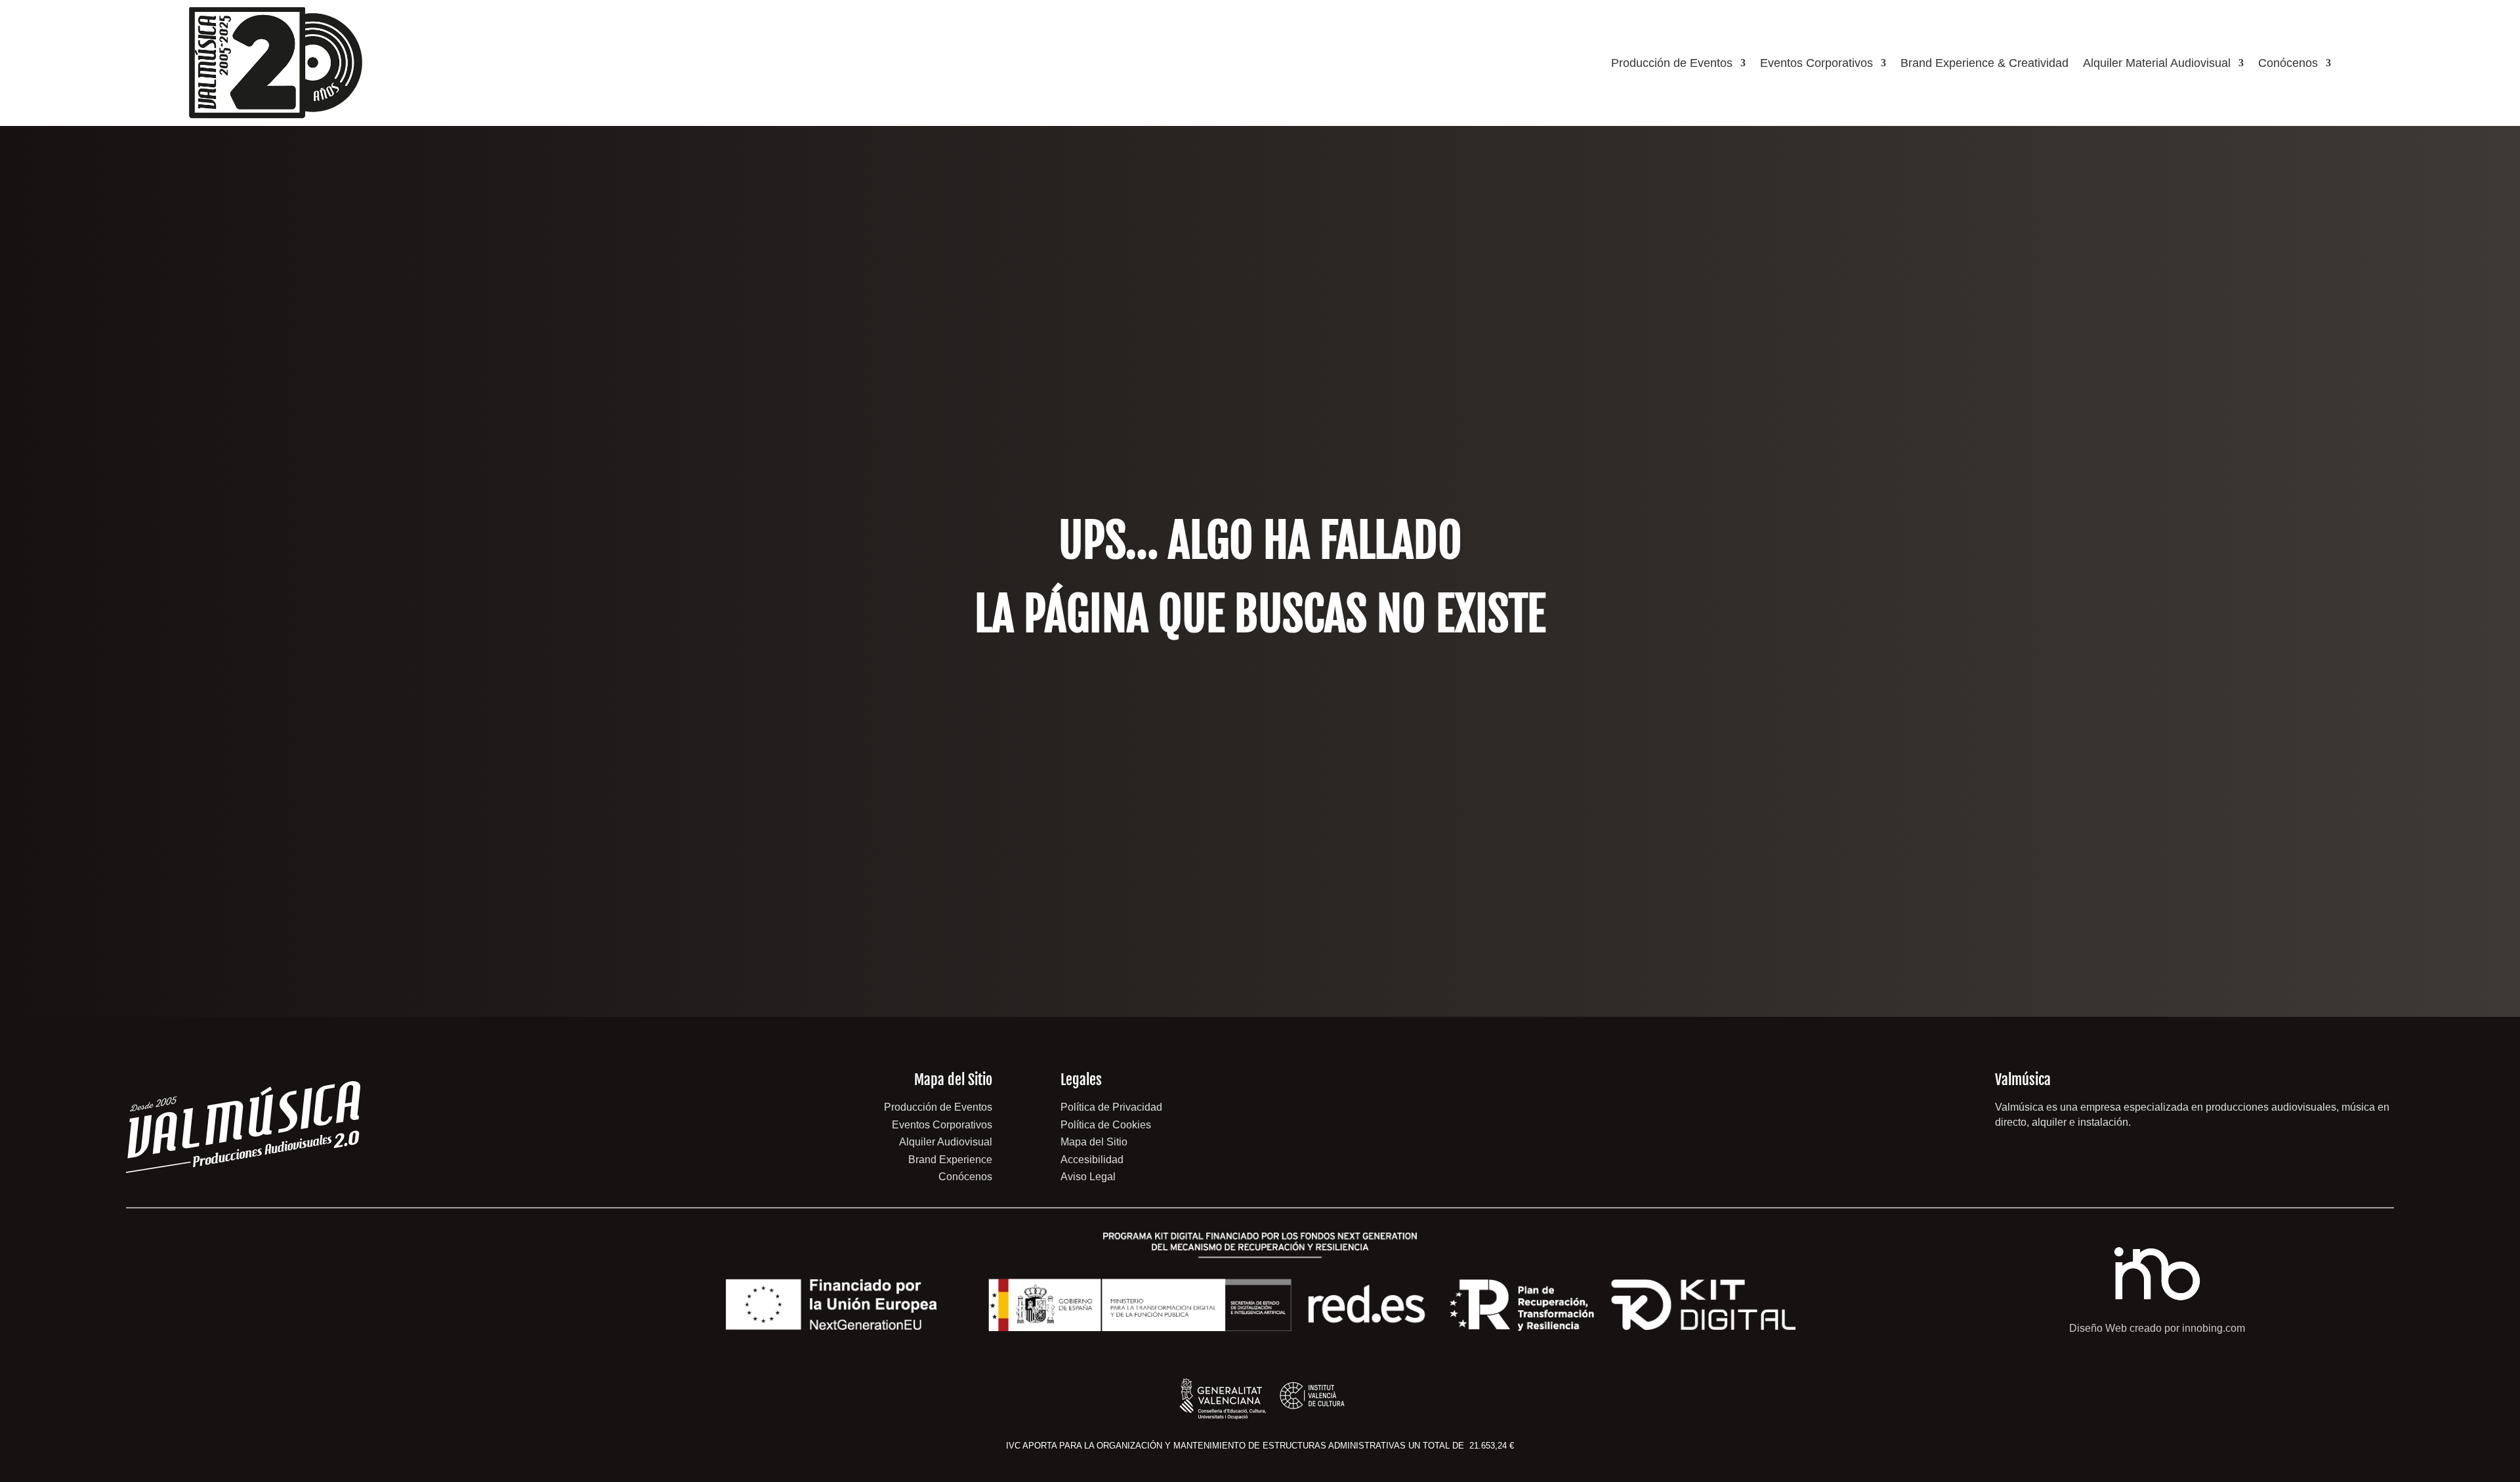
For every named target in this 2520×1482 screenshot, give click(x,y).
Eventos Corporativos (1816, 63)
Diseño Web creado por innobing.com (2157, 1328)
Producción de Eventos (1672, 63)
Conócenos (2288, 63)
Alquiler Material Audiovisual (2157, 63)
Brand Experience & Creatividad (1984, 63)
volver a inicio (1260, 717)
